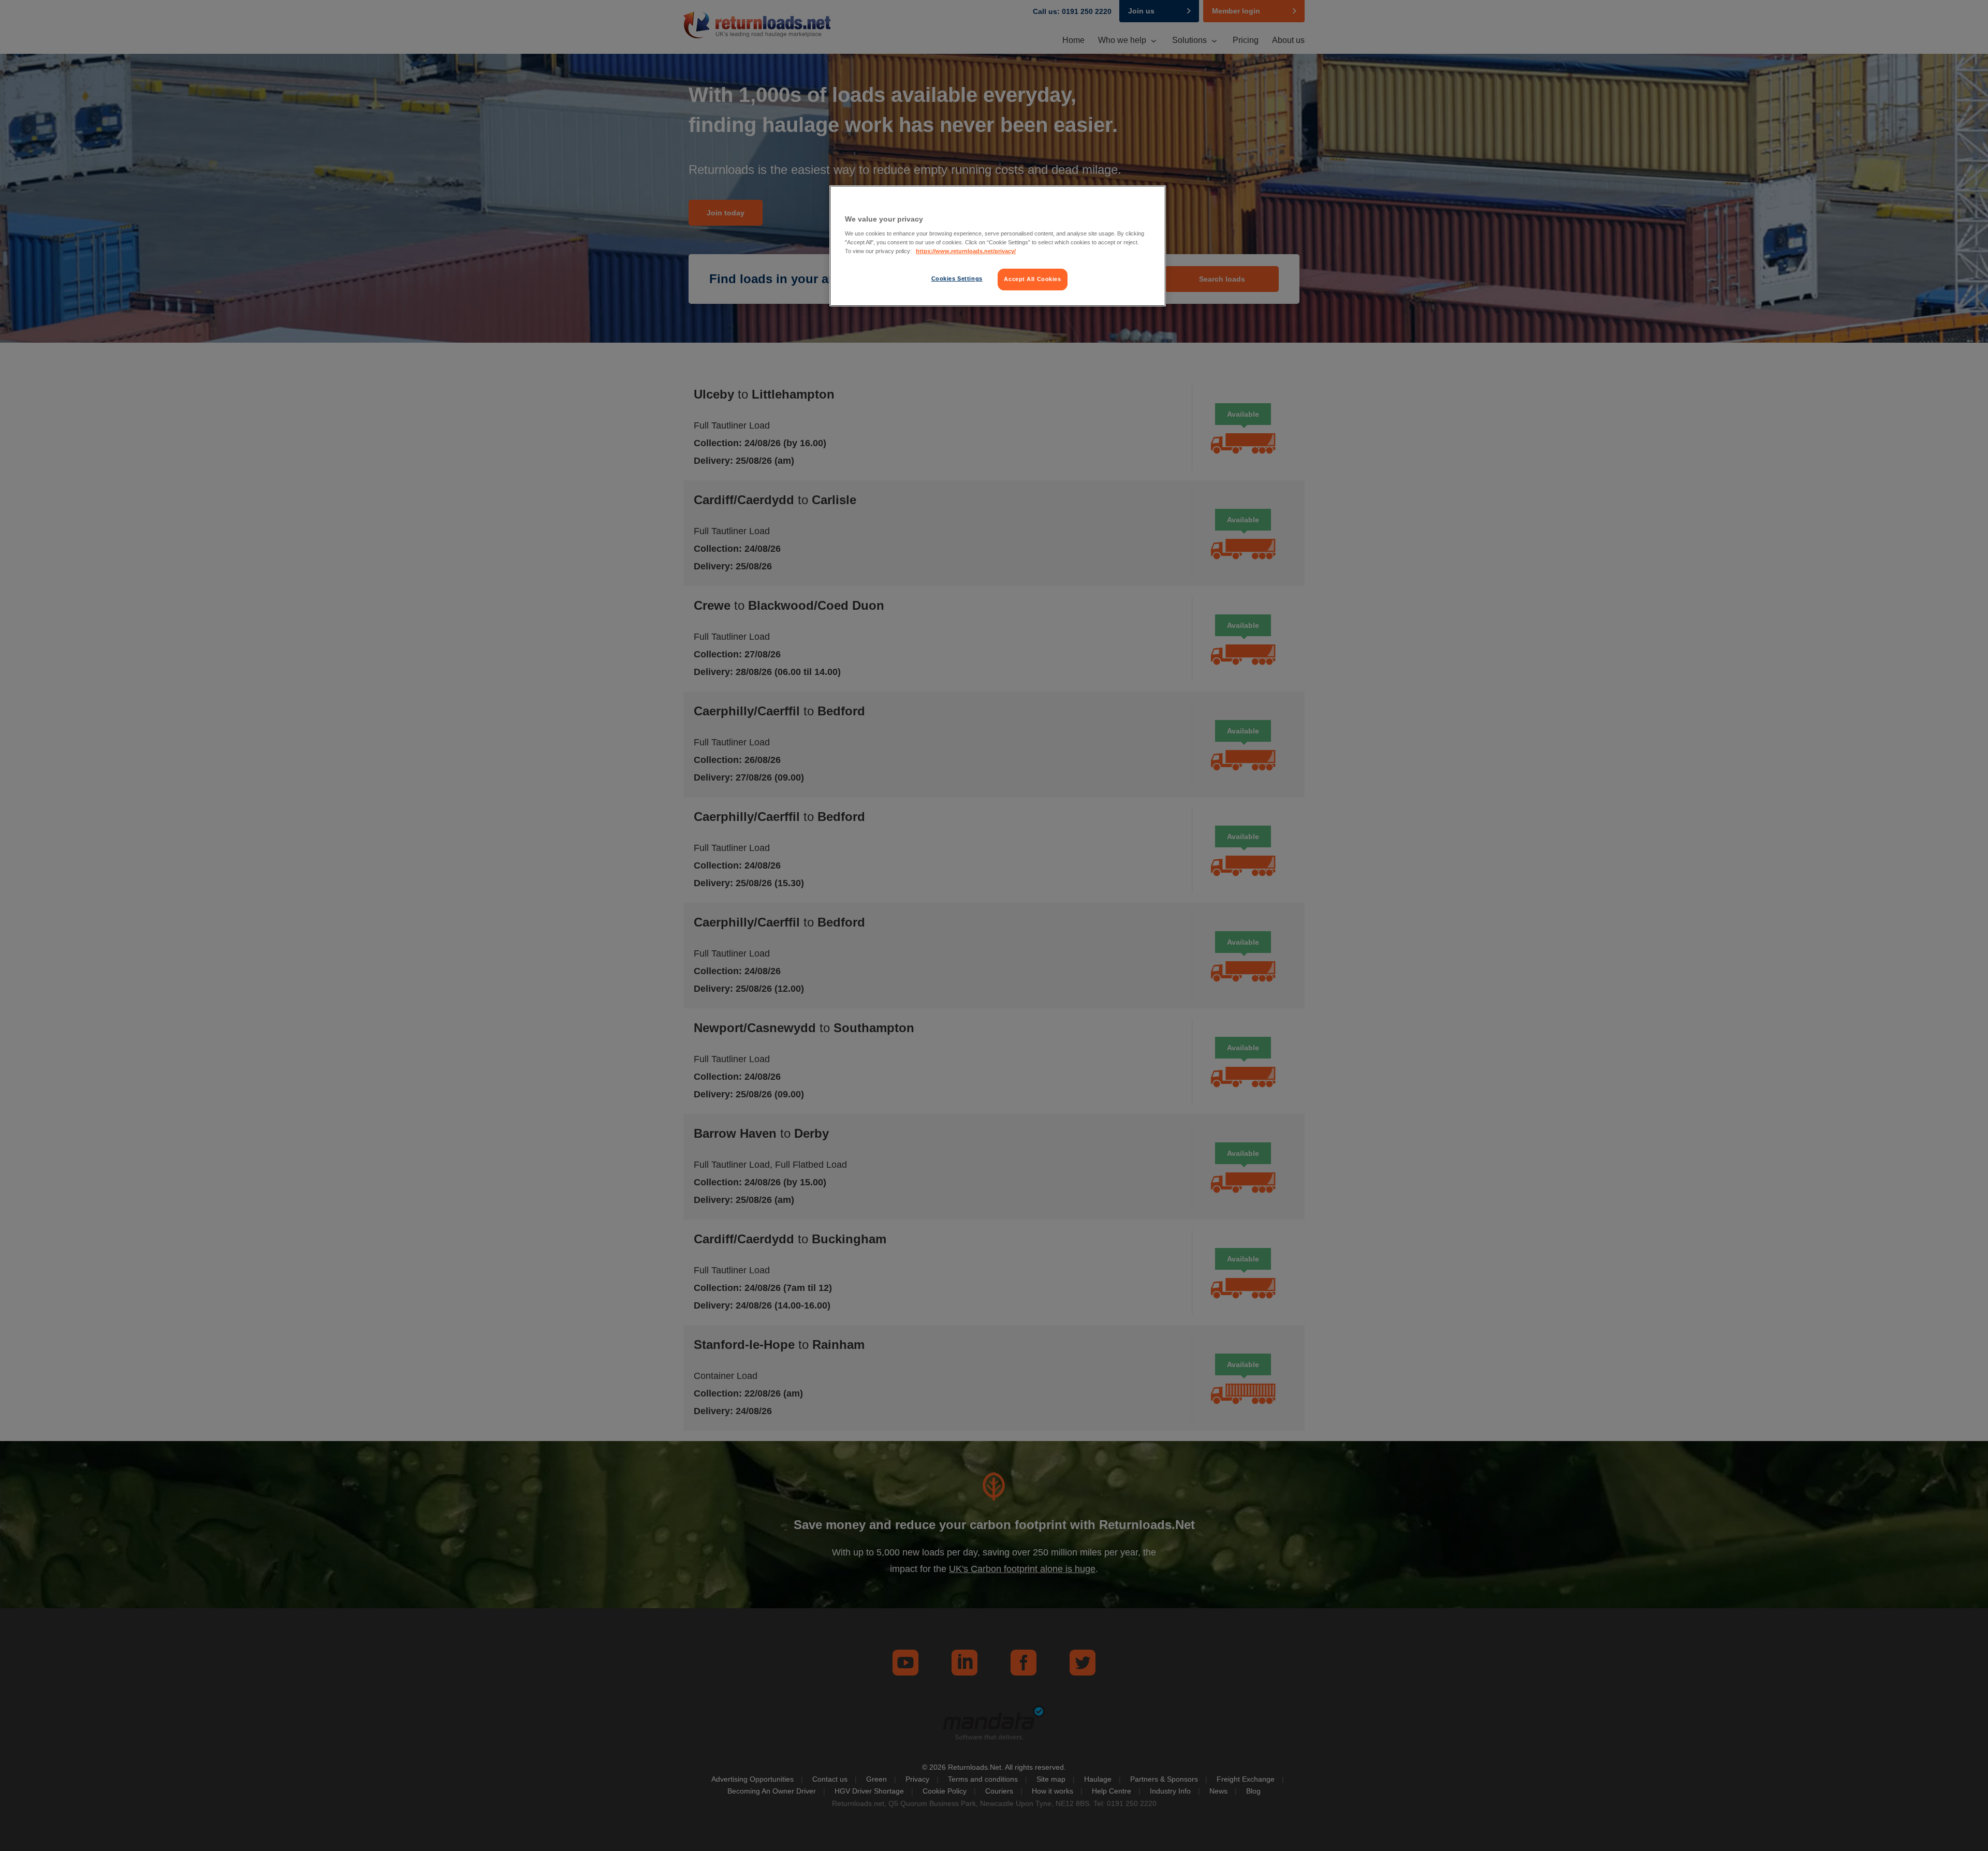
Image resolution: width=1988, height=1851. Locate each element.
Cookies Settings (957, 278)
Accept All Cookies (1032, 279)
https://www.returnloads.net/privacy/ (966, 251)
